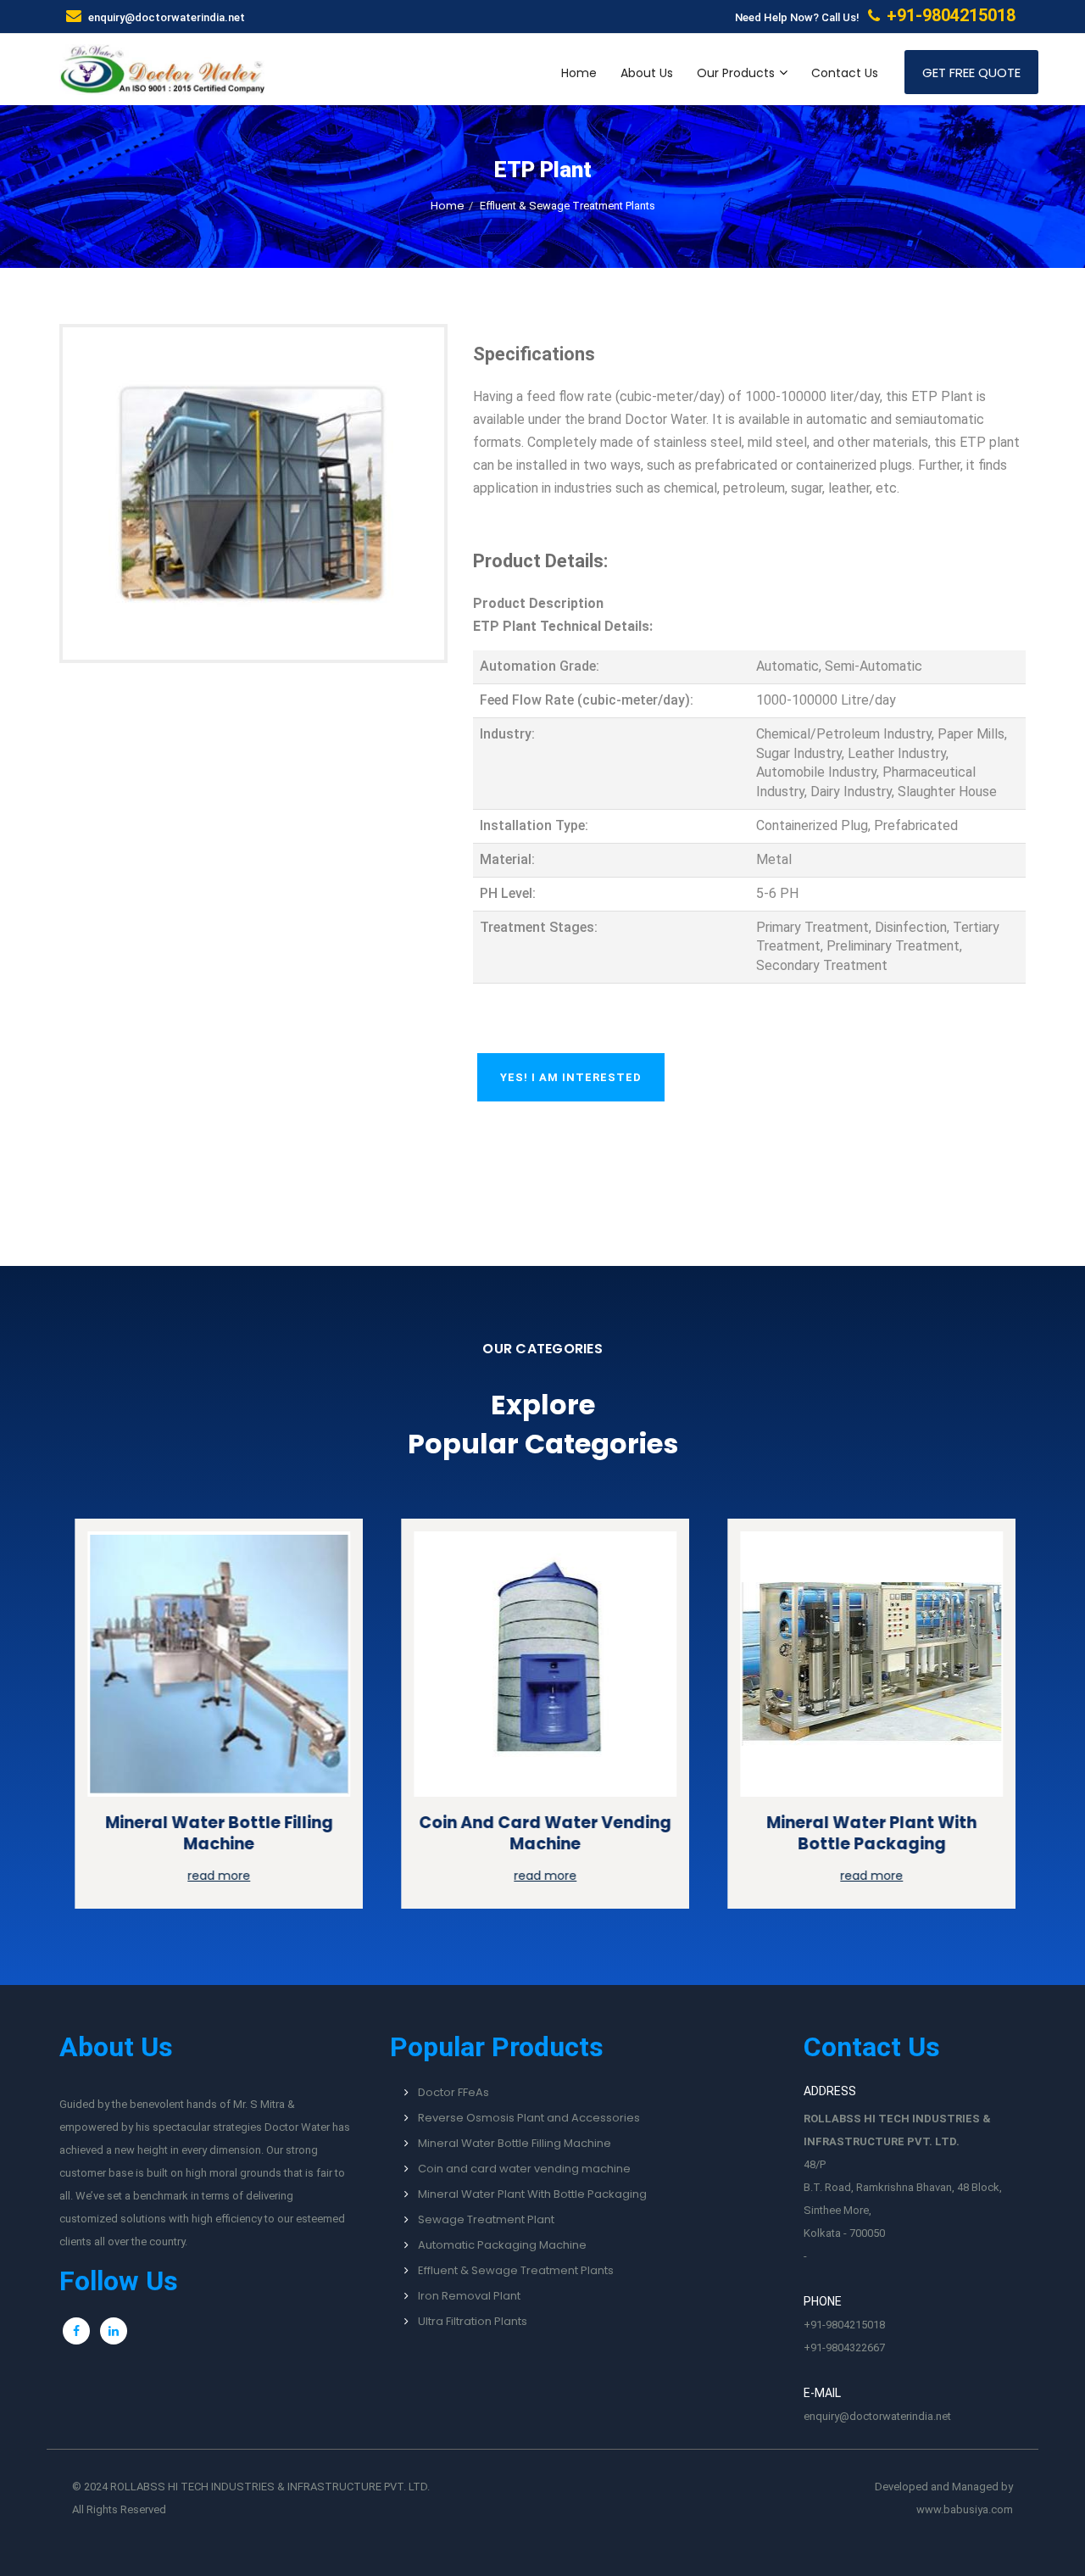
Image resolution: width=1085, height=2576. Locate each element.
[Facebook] (76, 2331)
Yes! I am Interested (571, 1077)
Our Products (736, 73)
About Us (647, 73)
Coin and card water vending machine (542, 1833)
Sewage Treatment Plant (486, 2219)
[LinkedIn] (114, 2331)
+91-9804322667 (844, 2347)
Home (579, 73)
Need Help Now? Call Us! (875, 15)
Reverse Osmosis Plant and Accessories (529, 2118)
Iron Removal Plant (469, 2296)
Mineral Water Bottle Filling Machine (217, 1833)
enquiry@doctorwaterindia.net (167, 17)
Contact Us (845, 73)
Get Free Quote (971, 72)
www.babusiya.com (965, 2509)
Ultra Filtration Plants (473, 2321)
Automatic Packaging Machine (502, 2245)
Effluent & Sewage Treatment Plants (516, 2270)
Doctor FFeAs (453, 2092)
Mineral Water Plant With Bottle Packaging (869, 1833)
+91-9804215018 (844, 2325)
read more (216, 1876)
